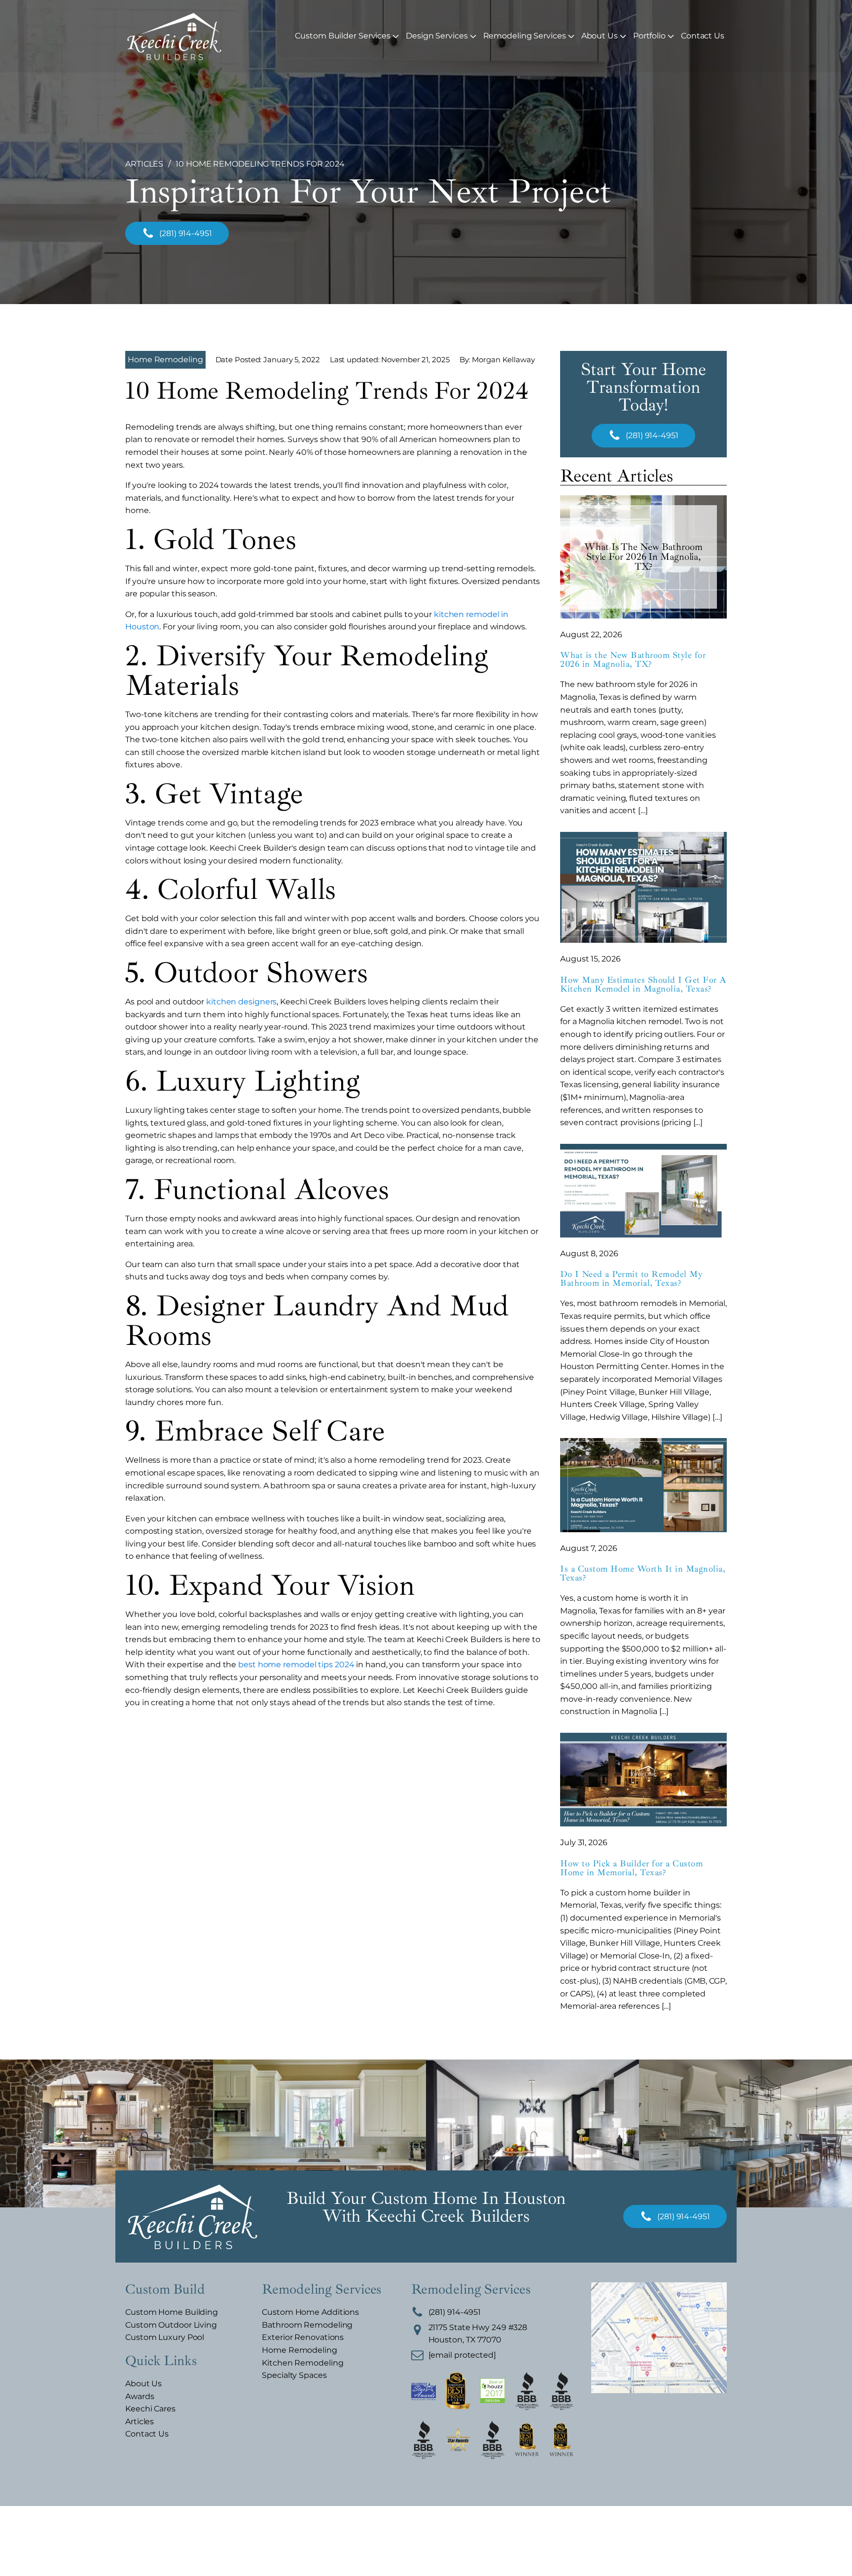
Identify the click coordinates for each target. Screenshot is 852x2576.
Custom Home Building (172, 2312)
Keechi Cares (150, 2409)
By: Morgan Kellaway (497, 360)
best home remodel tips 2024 (296, 1665)
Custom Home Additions (310, 2312)
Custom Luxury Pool (165, 2337)
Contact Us (703, 36)
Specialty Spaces (294, 2375)
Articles (140, 2421)
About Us (600, 36)
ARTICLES (144, 164)
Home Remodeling (165, 360)
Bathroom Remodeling (307, 2325)
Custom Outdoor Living (171, 2325)
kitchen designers (241, 1002)
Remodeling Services (525, 36)
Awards (140, 2396)
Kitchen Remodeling (302, 2363)
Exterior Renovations (303, 2337)
